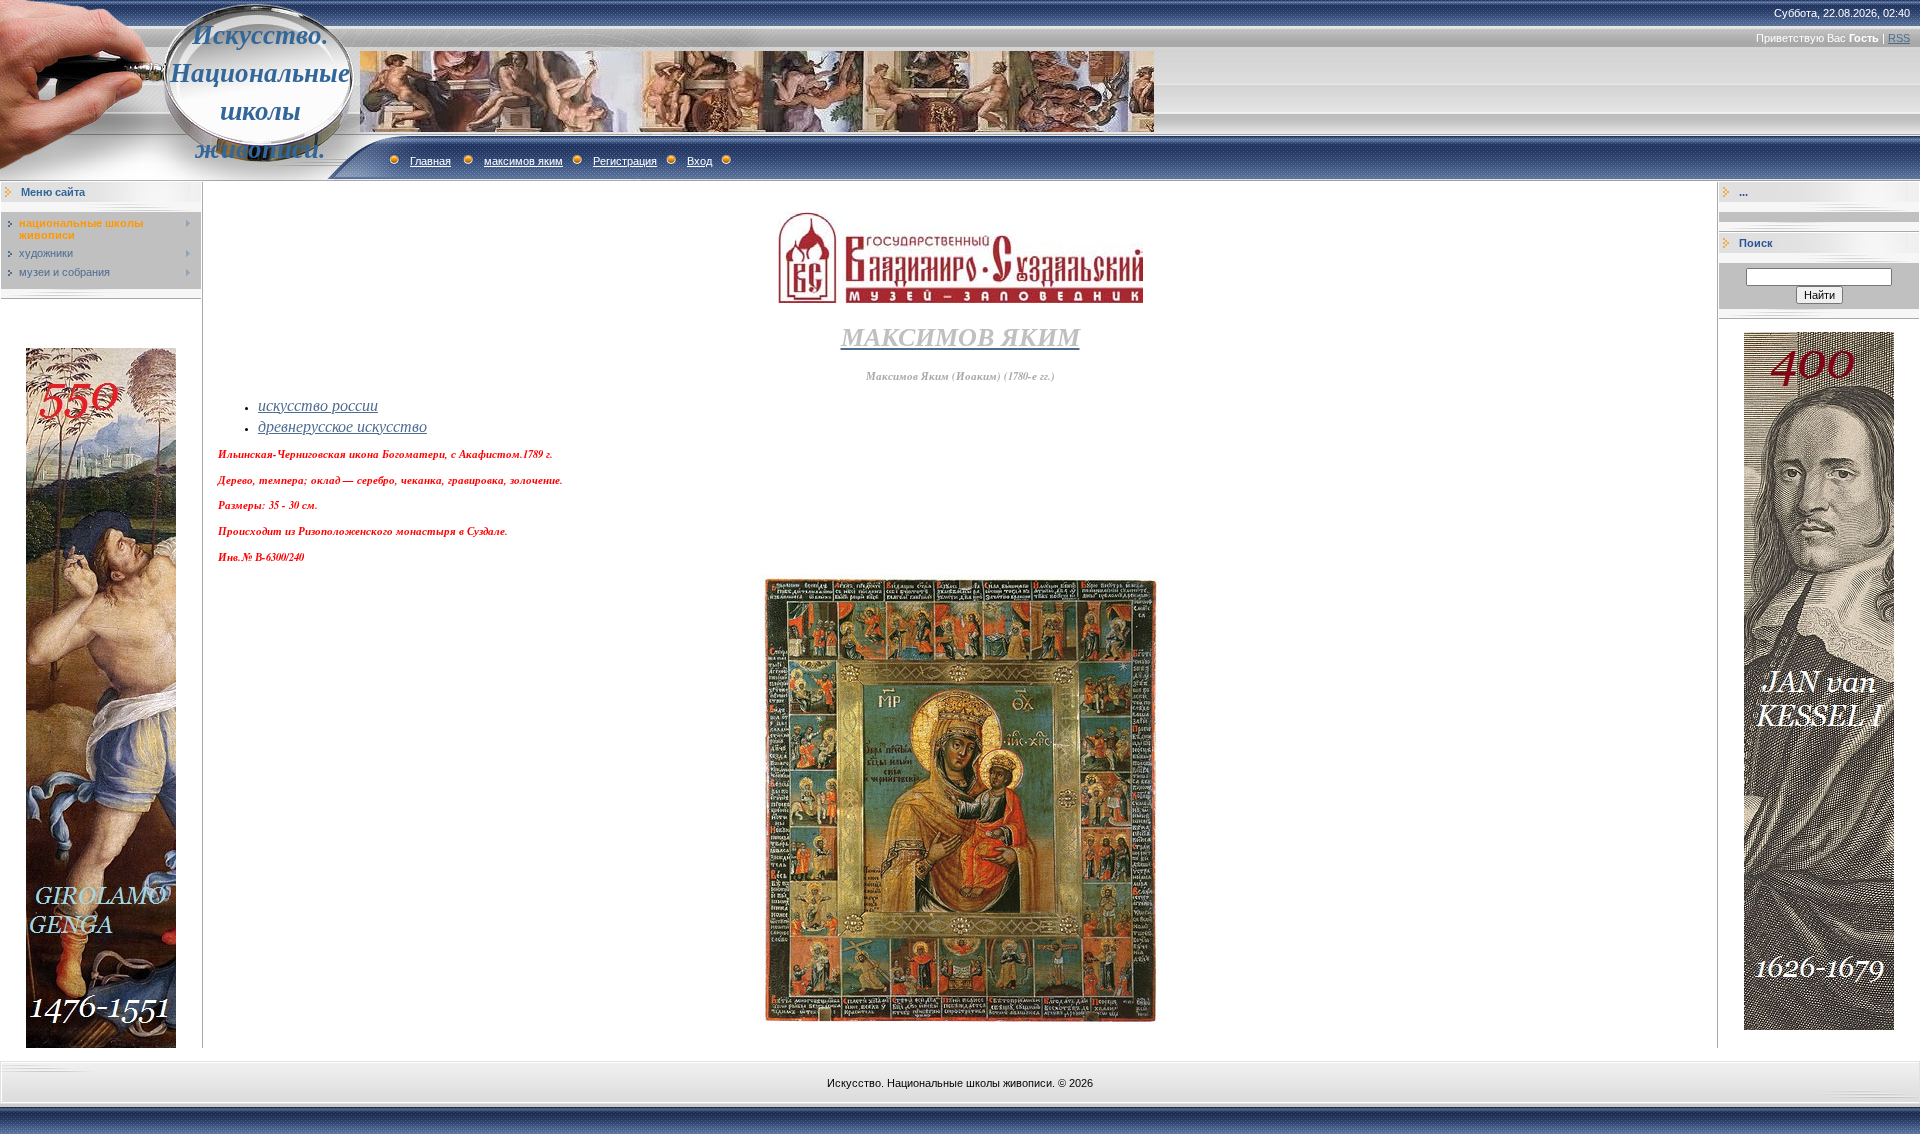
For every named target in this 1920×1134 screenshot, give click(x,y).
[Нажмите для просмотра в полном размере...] (960, 1024)
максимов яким (523, 161)
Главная (430, 161)
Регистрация (625, 161)
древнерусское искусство (342, 425)
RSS (1899, 38)
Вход (699, 161)
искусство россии (318, 404)
